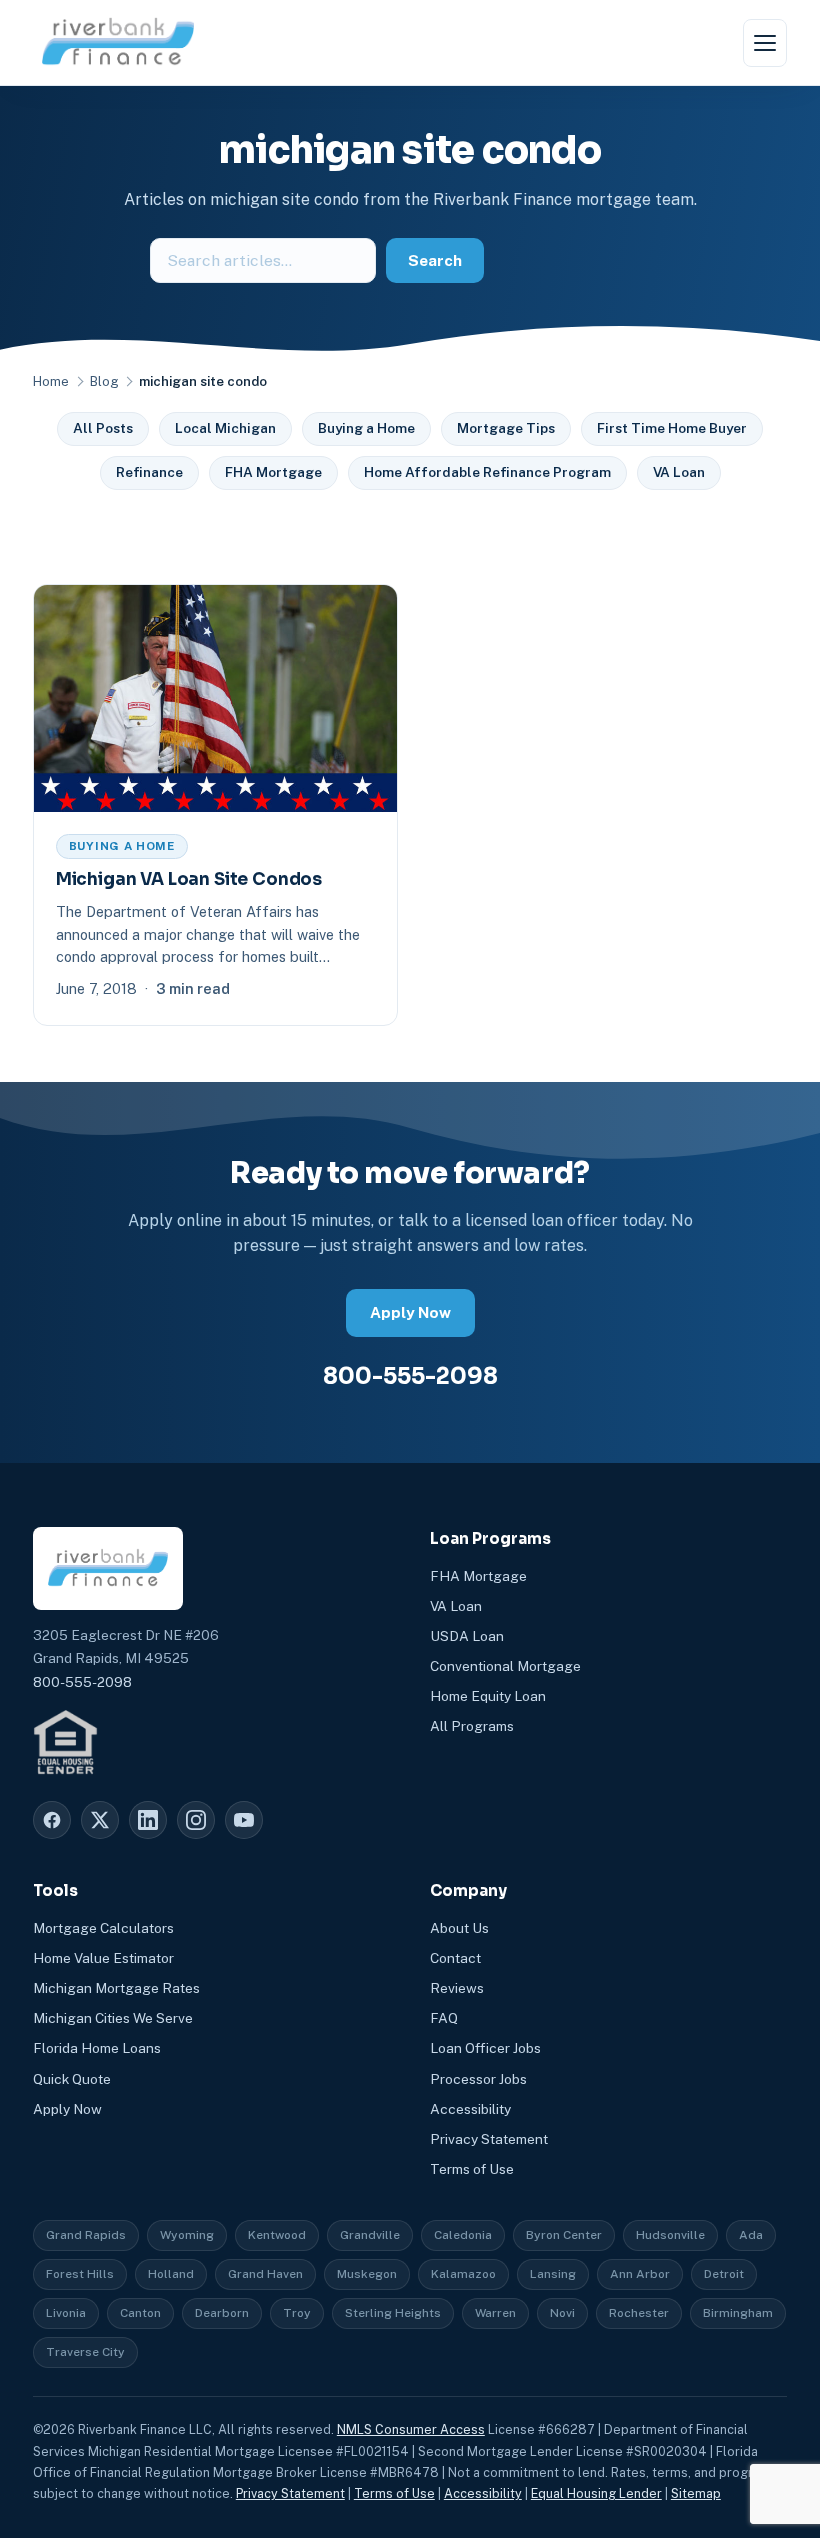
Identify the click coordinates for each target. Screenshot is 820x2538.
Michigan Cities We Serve (113, 2018)
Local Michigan (225, 428)
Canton (140, 2313)
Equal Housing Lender (596, 2493)
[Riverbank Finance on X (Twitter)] (100, 1820)
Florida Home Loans (97, 2048)
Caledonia (463, 2235)
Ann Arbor (640, 2274)
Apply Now (410, 1312)
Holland (171, 2274)
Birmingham (738, 2313)
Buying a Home (366, 428)
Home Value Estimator (103, 1958)
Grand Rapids (86, 2235)
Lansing (553, 2274)
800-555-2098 (410, 1376)
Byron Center (564, 2235)
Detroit (724, 2274)
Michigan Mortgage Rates (116, 1988)
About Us (459, 1928)
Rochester (639, 2313)
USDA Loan (467, 1636)
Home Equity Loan (488, 1696)
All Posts (103, 428)
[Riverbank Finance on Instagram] (196, 1820)
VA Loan (679, 472)
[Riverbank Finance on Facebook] (52, 1820)
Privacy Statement (489, 2139)
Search (435, 260)
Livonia (66, 2313)
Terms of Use (472, 2169)
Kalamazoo (463, 2274)
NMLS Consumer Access (411, 2429)
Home (51, 381)
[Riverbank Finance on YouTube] (244, 1820)
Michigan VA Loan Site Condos (189, 879)
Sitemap (696, 2493)
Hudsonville (670, 2235)
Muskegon (367, 2274)
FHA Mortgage (273, 472)
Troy (297, 2313)
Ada (751, 2235)
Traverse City (85, 2352)
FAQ (444, 2018)
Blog (104, 381)
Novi (562, 2313)
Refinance (149, 472)
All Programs (472, 1726)
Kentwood (277, 2235)
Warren (495, 2313)
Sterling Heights (393, 2313)
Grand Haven (265, 2274)
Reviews (457, 1988)
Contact (455, 1958)
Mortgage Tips (506, 428)
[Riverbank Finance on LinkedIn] (148, 1820)
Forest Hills (80, 2274)
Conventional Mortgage (505, 1666)
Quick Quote (72, 2079)
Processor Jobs (478, 2079)
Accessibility (470, 2109)
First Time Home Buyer (672, 428)
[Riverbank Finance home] (118, 42)
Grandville (370, 2235)
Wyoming (187, 2235)
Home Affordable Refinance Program (487, 472)
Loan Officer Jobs (485, 2048)
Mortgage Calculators (103, 1928)
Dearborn (222, 2313)
